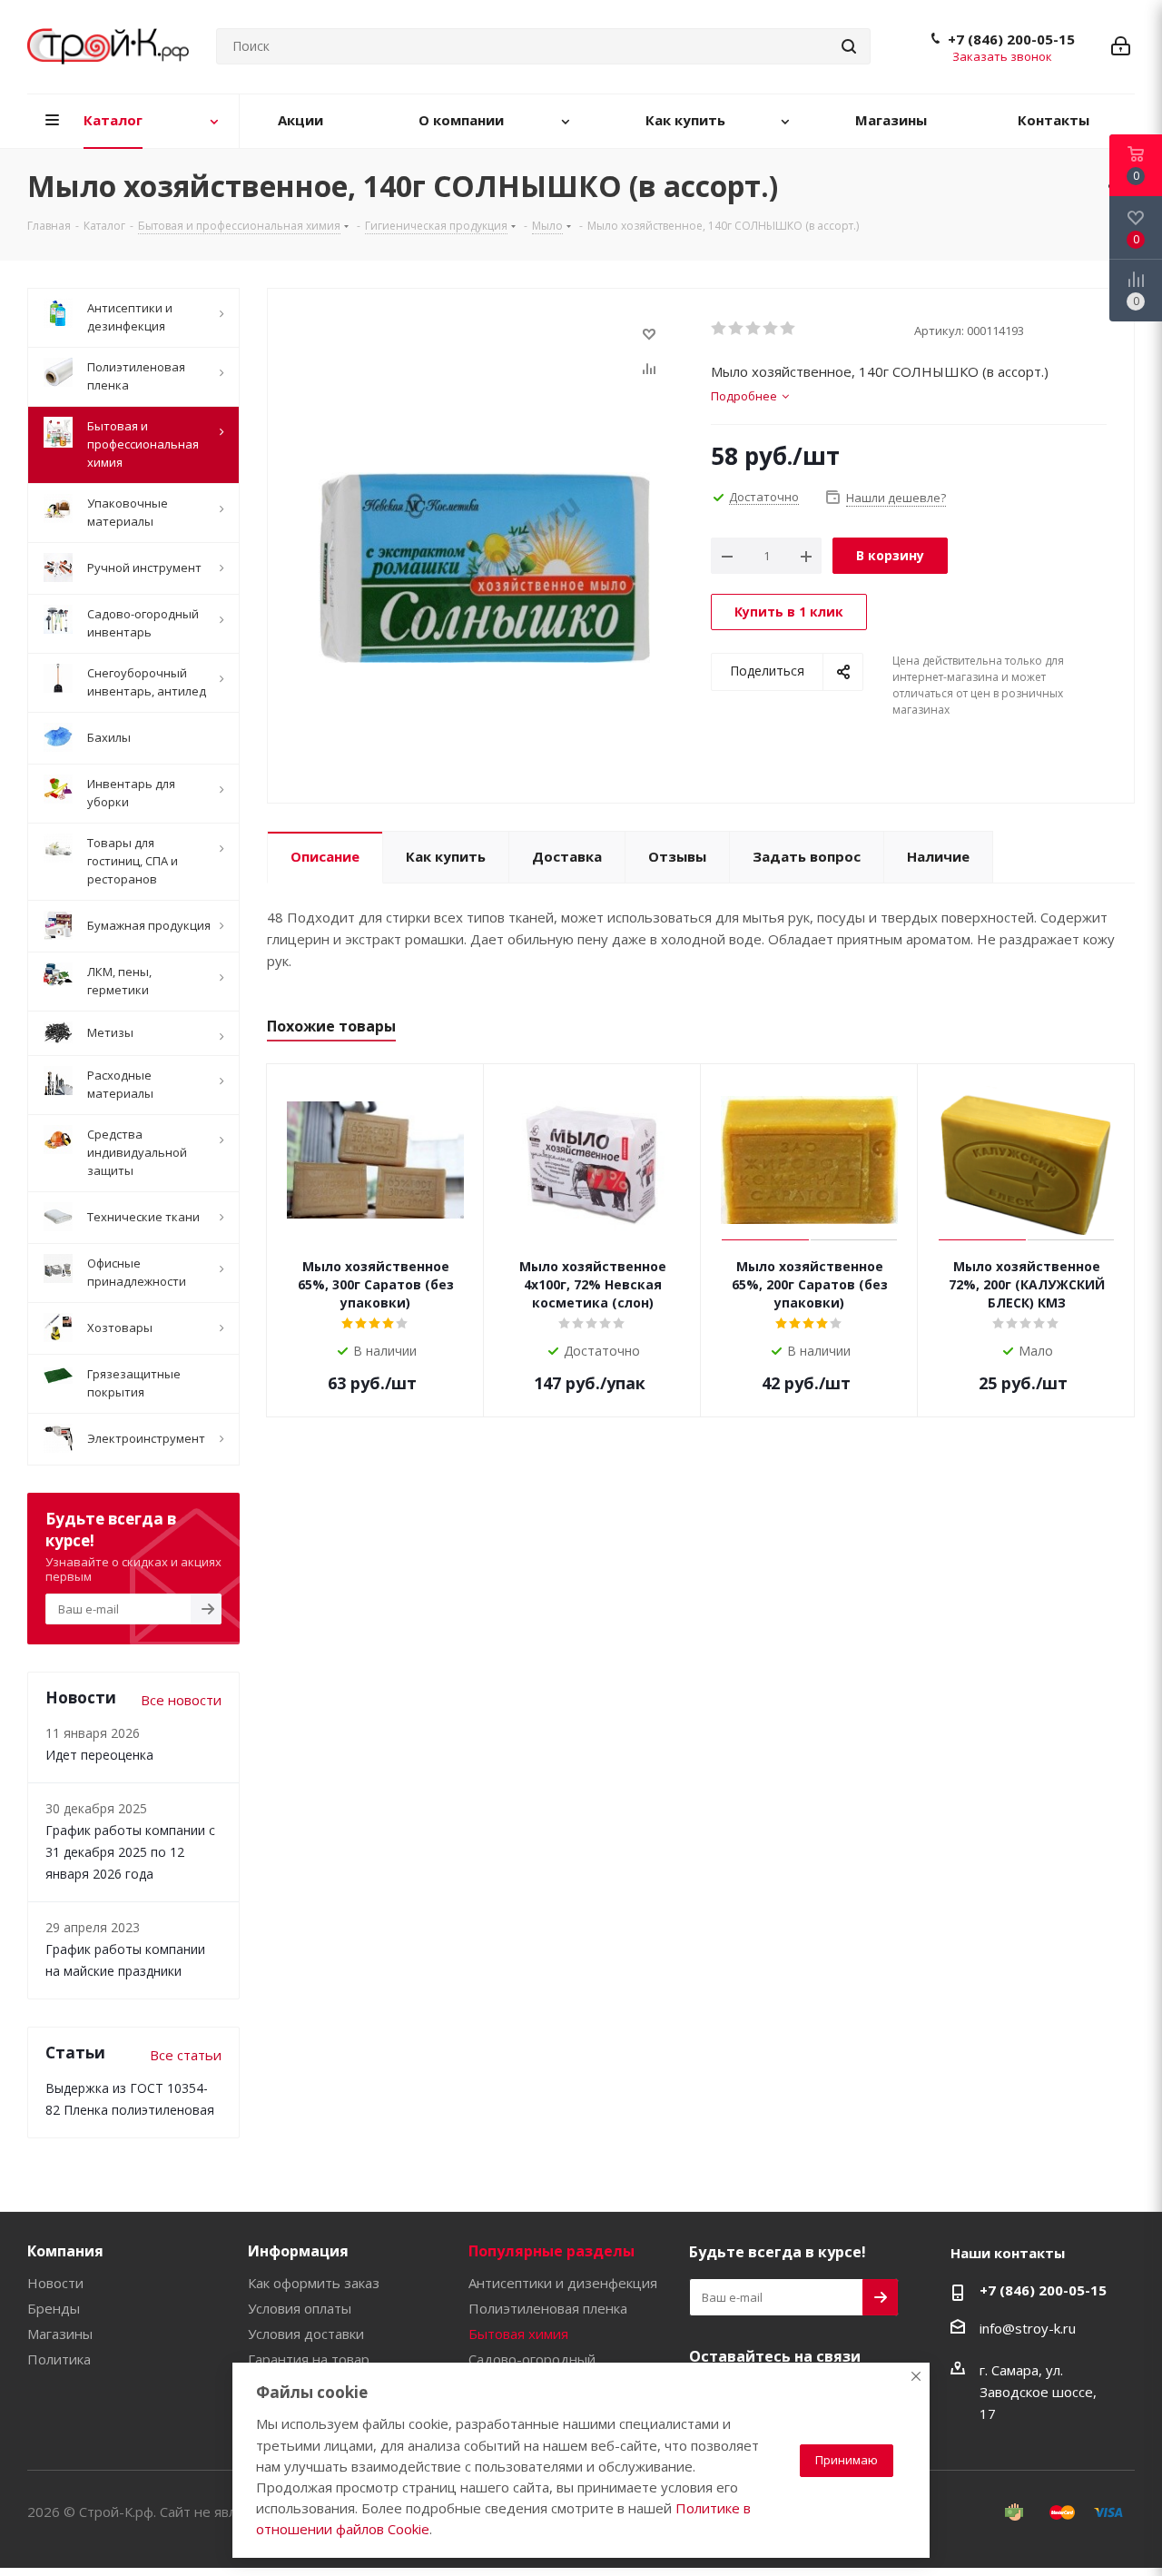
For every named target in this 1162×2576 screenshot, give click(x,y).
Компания (65, 2251)
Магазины (60, 2334)
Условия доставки (306, 2334)
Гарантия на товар (309, 2359)
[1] (719, 329)
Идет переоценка (99, 1755)
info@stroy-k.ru (1028, 2328)
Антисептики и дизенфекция (563, 2283)
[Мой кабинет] (1121, 46)
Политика (59, 2359)
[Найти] (849, 46)
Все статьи (186, 2055)
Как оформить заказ (314, 2283)
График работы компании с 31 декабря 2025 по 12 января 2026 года (130, 1852)
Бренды (54, 2308)
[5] (788, 329)
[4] (771, 329)
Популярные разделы (551, 2251)
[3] (754, 329)
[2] (737, 329)
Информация (298, 2251)
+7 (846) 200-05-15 (1011, 39)
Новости (55, 2283)
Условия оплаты (300, 2308)
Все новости (181, 1700)
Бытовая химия (518, 2334)
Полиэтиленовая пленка (548, 2308)
